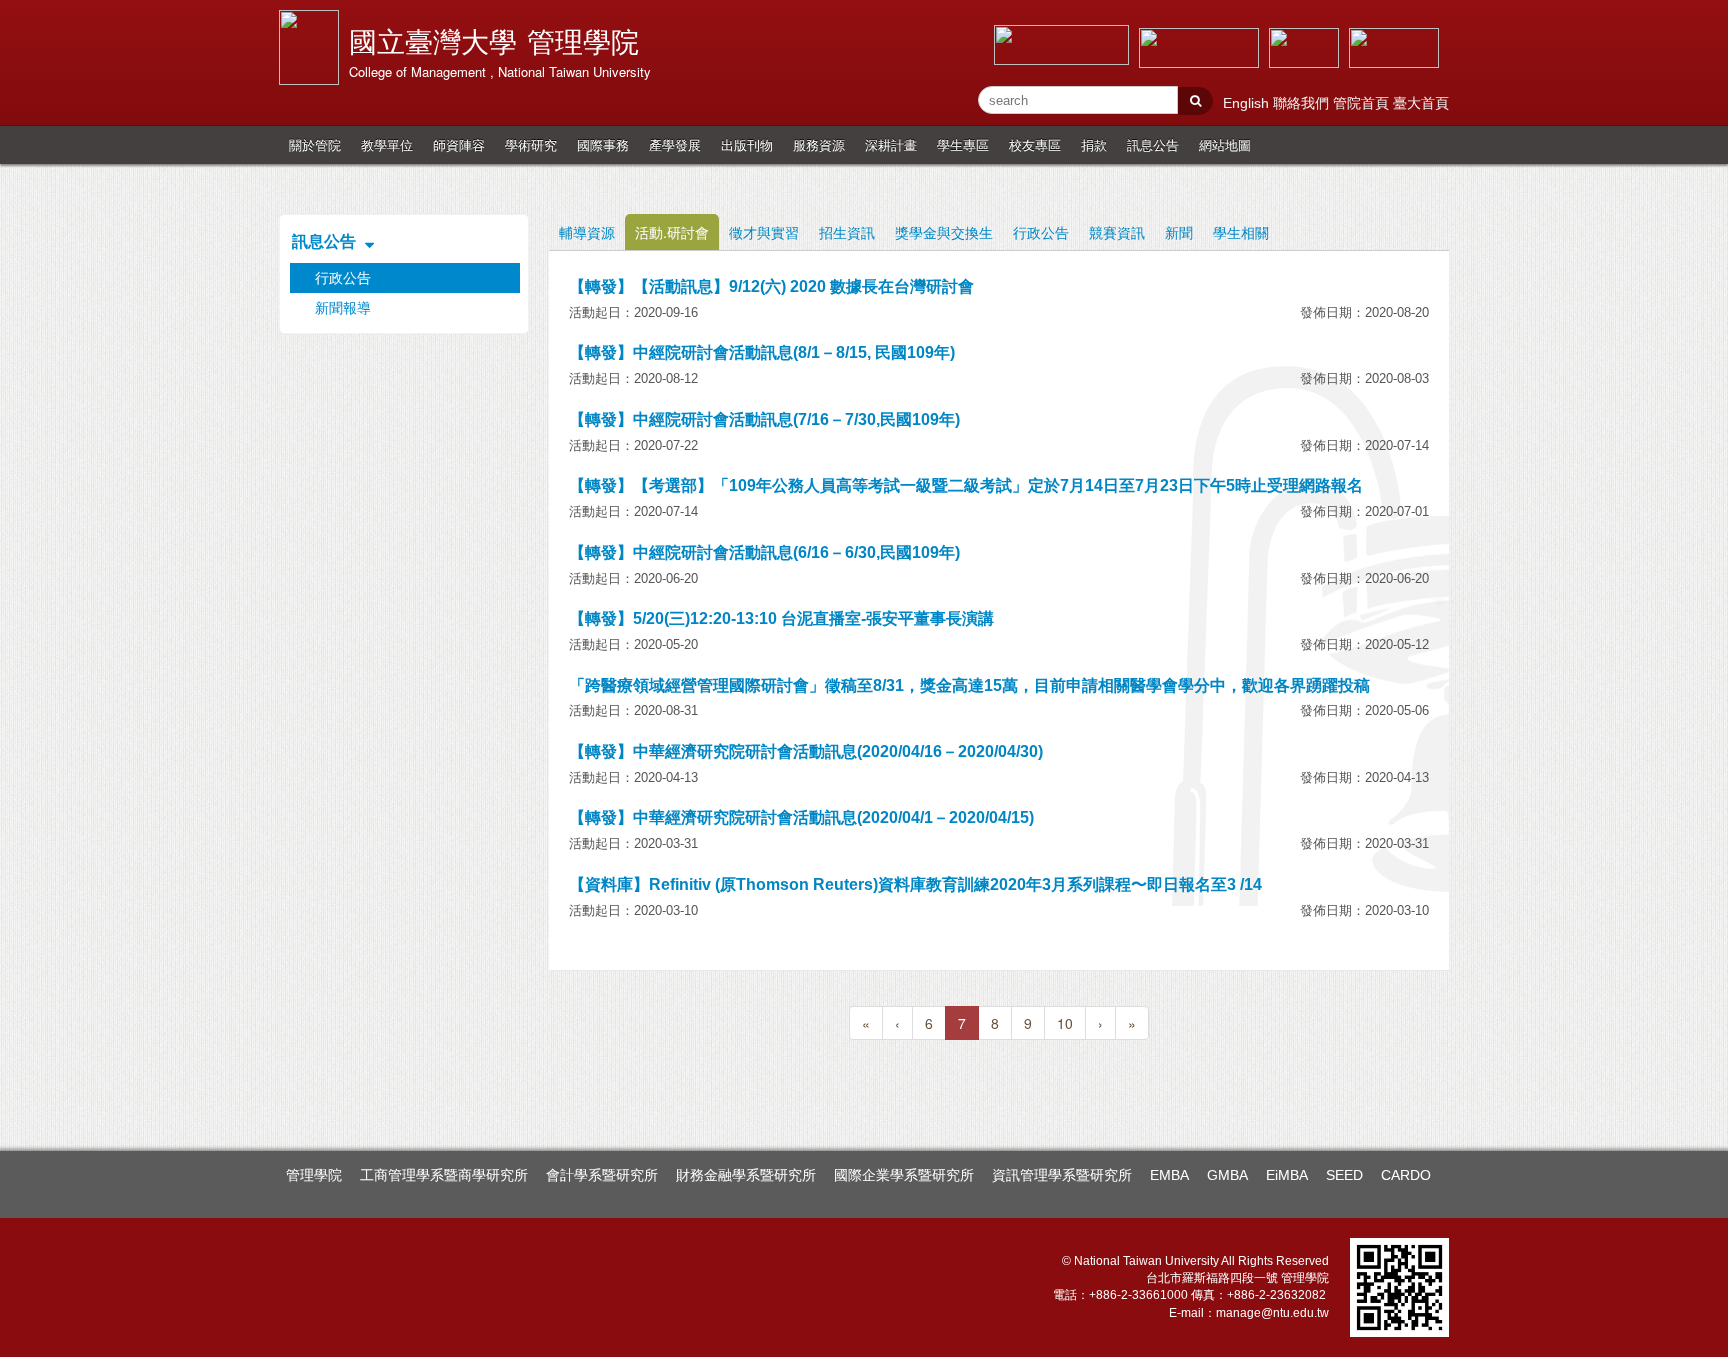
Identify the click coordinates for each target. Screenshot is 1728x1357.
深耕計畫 (891, 144)
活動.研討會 (672, 232)
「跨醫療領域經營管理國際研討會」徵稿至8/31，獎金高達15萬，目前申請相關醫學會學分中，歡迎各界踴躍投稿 (969, 685)
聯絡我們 (1303, 103)
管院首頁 (1363, 103)
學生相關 (1241, 232)
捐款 (1094, 144)
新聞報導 (343, 308)
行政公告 (1041, 232)
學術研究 (531, 144)
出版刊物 (747, 144)
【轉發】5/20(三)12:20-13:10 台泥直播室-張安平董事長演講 (781, 618)
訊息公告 (1153, 144)
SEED (1344, 1175)
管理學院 (314, 1175)
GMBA (1227, 1175)
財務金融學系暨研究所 (746, 1175)
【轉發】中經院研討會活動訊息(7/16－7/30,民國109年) (764, 419)
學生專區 (963, 144)
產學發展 (675, 144)
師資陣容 (459, 144)
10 (1065, 1023)
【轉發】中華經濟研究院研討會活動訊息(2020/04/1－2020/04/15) (801, 817)
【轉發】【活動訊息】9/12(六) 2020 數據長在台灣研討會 (771, 286)
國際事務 (603, 144)
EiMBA (1287, 1175)
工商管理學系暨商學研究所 (444, 1175)
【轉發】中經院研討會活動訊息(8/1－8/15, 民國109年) (762, 352)
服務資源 (819, 144)
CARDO (1406, 1175)
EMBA (1169, 1175)
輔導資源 (587, 232)
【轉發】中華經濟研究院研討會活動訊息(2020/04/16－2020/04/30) (806, 751)
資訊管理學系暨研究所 (1062, 1175)
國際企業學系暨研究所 (904, 1175)
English (1248, 103)
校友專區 (1035, 144)
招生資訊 (847, 232)
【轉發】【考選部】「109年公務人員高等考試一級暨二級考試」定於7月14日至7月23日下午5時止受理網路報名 (966, 485)
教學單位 (387, 144)
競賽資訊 (1117, 232)
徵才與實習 (764, 232)
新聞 (1179, 232)
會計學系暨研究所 (602, 1175)
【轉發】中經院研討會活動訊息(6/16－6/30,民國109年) (764, 552)
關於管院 (315, 144)
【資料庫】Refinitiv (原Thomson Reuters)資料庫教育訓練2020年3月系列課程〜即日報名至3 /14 (915, 884)
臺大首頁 (1421, 103)
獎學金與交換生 (944, 232)
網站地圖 (1225, 144)
